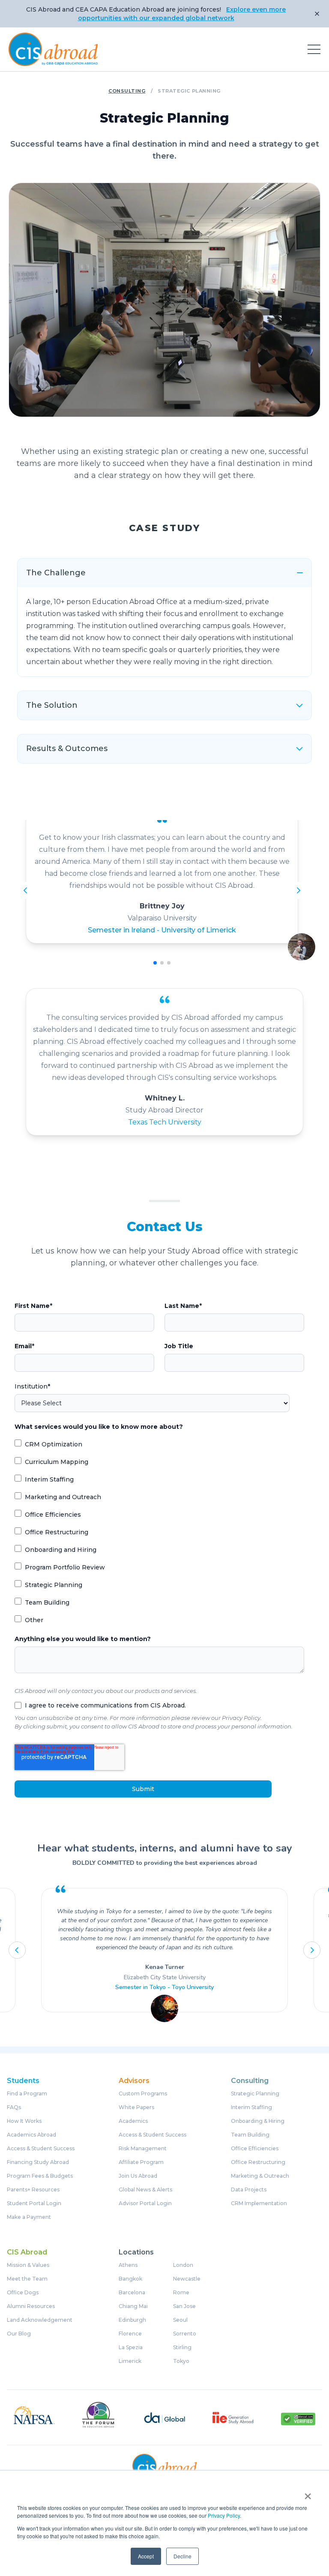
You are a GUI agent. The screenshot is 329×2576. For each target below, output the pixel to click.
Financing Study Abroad (38, 2162)
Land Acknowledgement (40, 2320)
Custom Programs (143, 2094)
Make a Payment (29, 2217)
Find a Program (27, 2094)
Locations (136, 2252)
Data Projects (249, 2190)
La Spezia (131, 2348)
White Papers (136, 2107)
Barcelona (132, 2293)
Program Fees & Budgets (40, 2176)
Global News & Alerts (145, 2190)
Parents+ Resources (33, 2190)
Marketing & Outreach (260, 2176)
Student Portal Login (34, 2203)
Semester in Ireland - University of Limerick (162, 930)
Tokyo (181, 2361)
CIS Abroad (27, 2252)
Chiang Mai (133, 2306)
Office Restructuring (258, 2162)
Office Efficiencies (255, 2149)
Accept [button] (146, 2556)
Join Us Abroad (138, 2176)
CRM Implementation (259, 2203)
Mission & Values (28, 2265)
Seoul (180, 2320)
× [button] (308, 2493)
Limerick (130, 2361)
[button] (155, 963)
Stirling (182, 2348)
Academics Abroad (31, 2135)
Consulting (127, 91)
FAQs (14, 2107)
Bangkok (130, 2279)
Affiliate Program (141, 2162)
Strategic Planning (255, 2094)
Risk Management (143, 2149)
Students (23, 2081)
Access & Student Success (41, 2149)
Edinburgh (132, 2320)
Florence (130, 2334)
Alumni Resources (31, 2306)
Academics (133, 2121)
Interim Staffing (251, 2107)
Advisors (134, 2081)
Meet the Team (27, 2279)
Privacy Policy (224, 2515)
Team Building (250, 2135)
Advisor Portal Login (145, 2203)
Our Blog (19, 2334)
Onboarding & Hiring (258, 2121)
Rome (181, 2293)
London (183, 2265)
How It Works (24, 2121)
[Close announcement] (317, 14)
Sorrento (185, 2334)
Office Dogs (23, 2293)
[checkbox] (159, 1532)
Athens (128, 2265)
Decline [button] (182, 2556)
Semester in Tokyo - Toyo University (164, 1987)
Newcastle (187, 2279)
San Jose (184, 2306)
